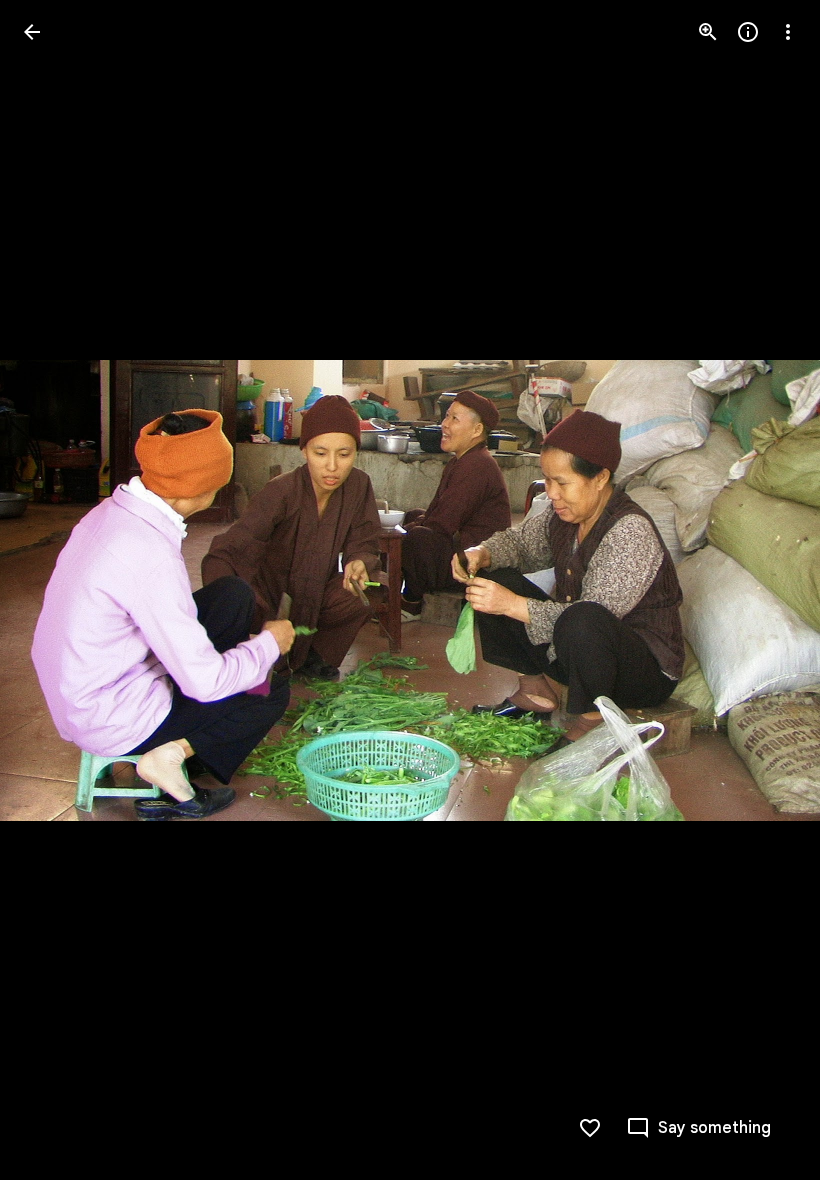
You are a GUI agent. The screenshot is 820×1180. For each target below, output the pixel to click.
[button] (56, 590)
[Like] (590, 1128)
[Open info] (748, 32)
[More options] (788, 32)
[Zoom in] (708, 32)
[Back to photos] (32, 32)
